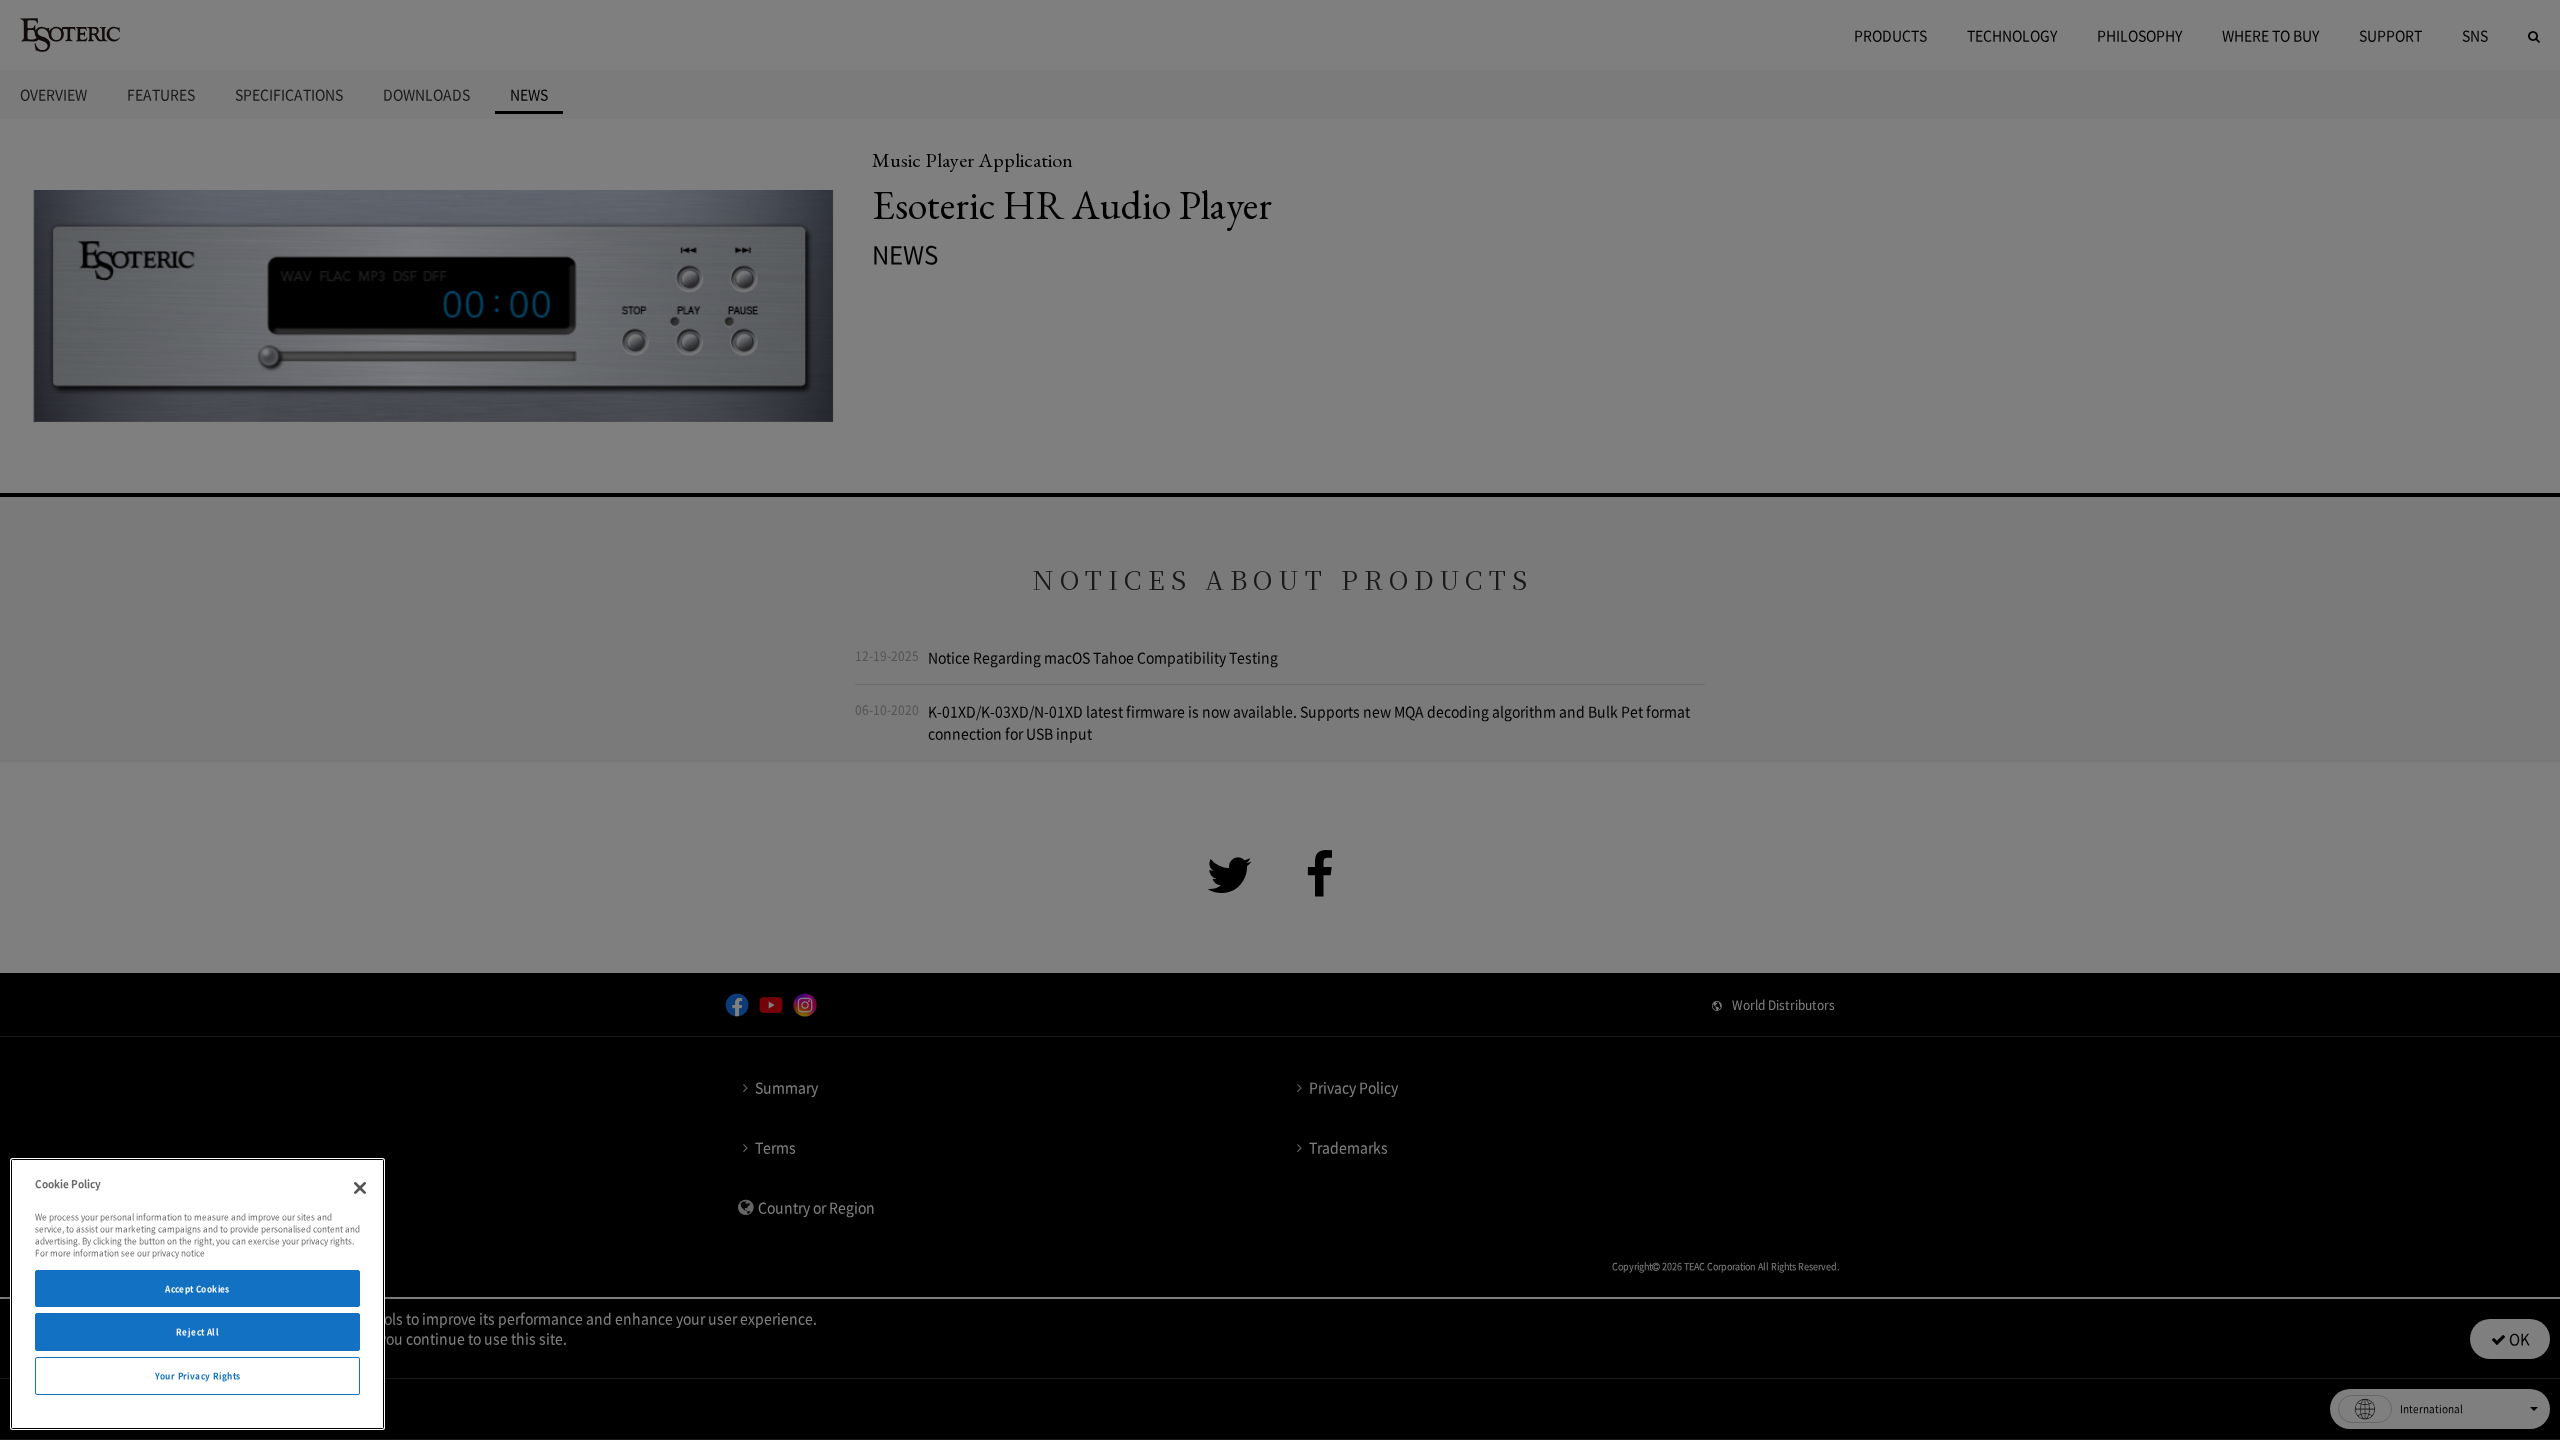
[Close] (360, 1188)
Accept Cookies (197, 1288)
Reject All (197, 1331)
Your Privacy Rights (198, 1375)
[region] (197, 1294)
